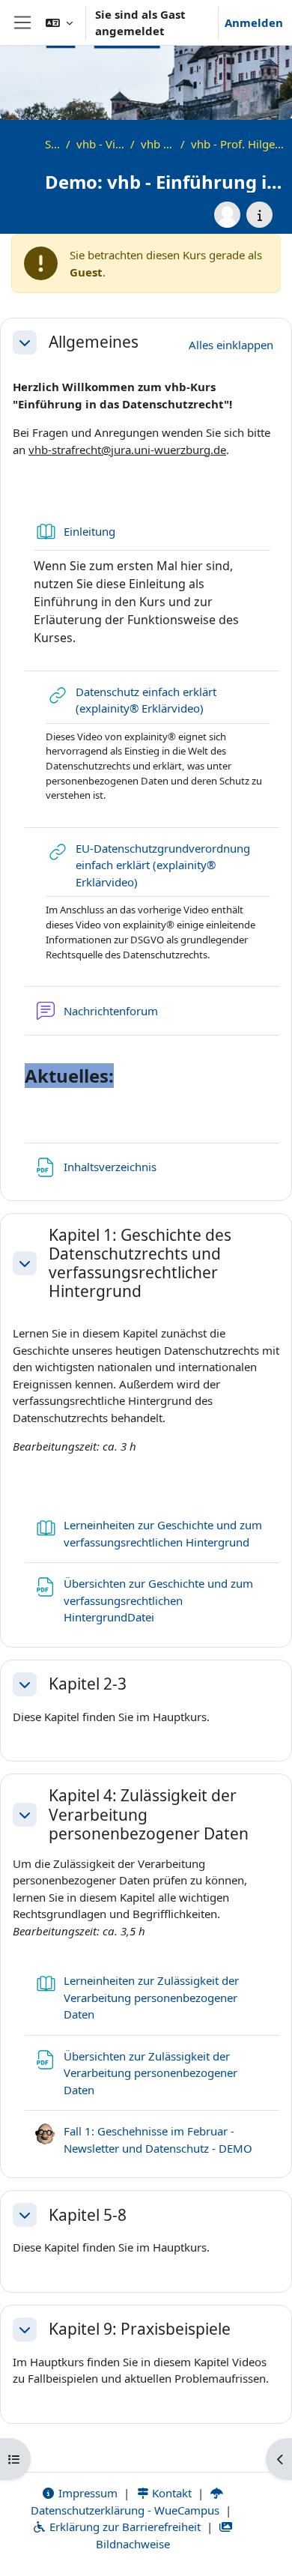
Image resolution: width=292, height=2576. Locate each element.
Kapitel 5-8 (88, 2215)
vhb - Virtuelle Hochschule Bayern (100, 144)
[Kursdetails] (259, 215)
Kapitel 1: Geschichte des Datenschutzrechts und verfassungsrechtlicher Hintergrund (140, 1264)
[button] (59, 22)
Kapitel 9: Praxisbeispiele (140, 2329)
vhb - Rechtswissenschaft (158, 144)
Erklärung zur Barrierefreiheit (124, 2527)
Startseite (52, 144)
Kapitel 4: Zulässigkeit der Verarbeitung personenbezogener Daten (149, 1815)
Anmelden (254, 22)
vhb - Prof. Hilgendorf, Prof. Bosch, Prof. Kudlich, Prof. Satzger (238, 144)
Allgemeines (94, 342)
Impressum (86, 2493)
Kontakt (170, 2493)
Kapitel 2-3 (88, 1684)
